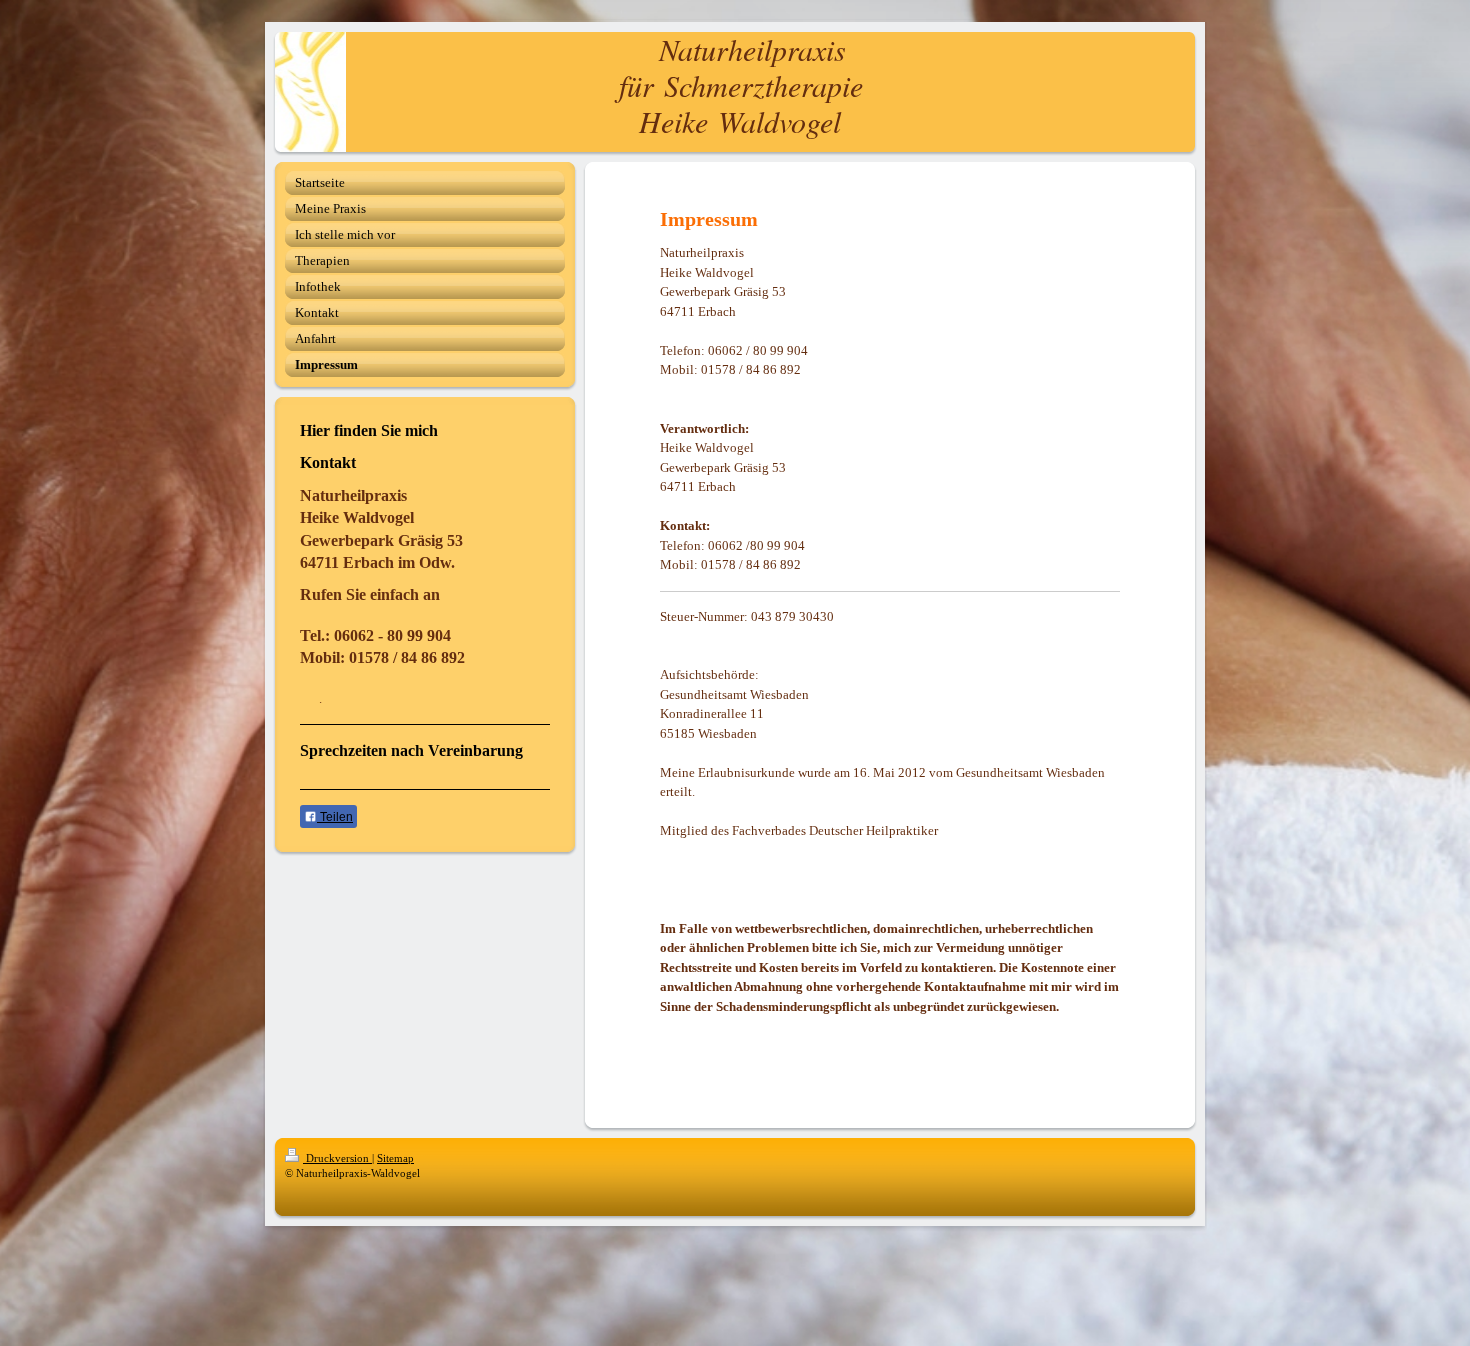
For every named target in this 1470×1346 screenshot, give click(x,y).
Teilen (335, 817)
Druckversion (337, 1158)
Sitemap (395, 1158)
